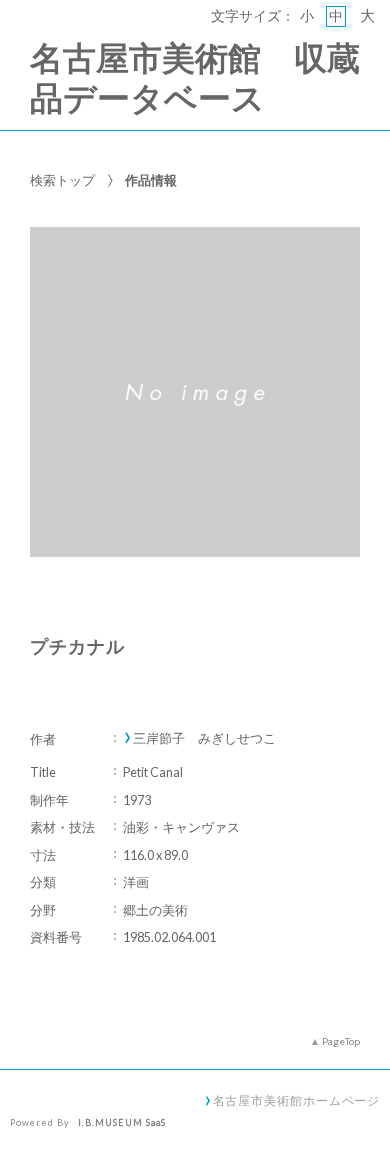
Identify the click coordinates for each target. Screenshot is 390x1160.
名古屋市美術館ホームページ (297, 1100)
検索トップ (62, 180)
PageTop (341, 1041)
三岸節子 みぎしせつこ (204, 738)
